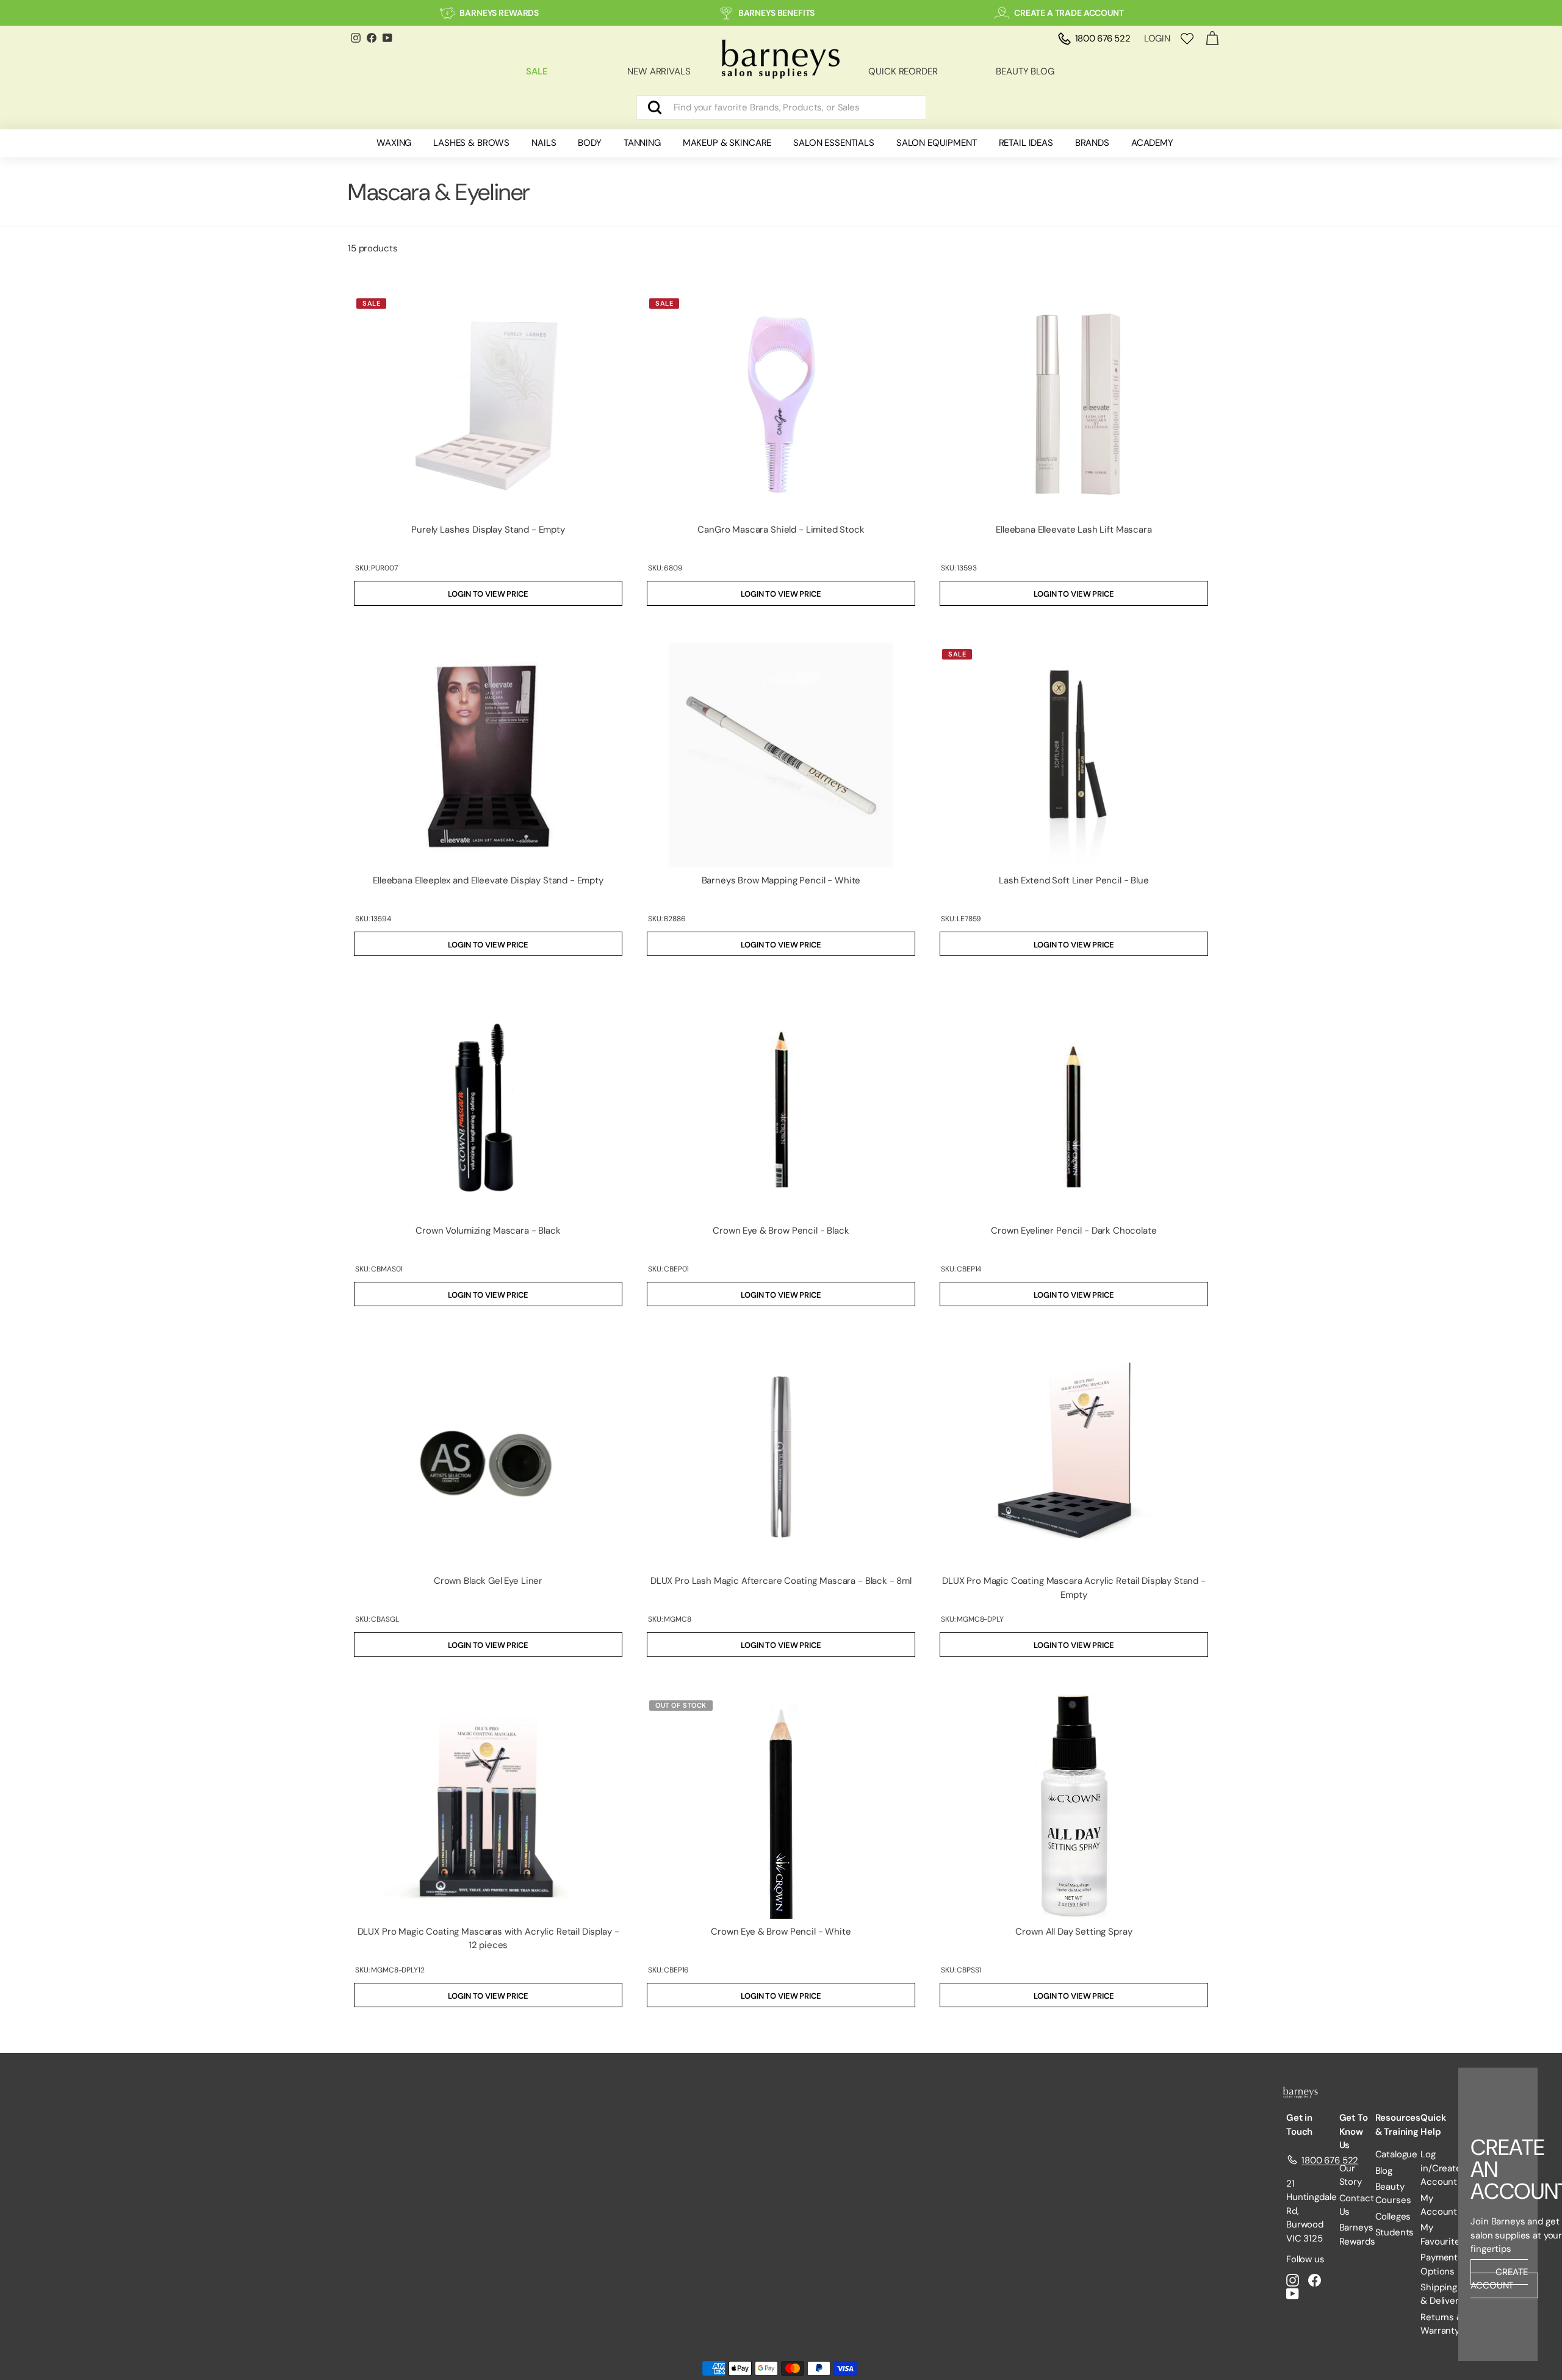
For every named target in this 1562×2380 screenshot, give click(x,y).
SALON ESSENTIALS (834, 143)
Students (1395, 2232)
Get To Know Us (1354, 2131)
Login (1157, 38)
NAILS (544, 143)
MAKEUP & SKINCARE (727, 143)
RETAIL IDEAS (1026, 143)
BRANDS (1092, 143)
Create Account (1499, 2279)
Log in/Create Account (1441, 2168)
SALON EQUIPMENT (937, 143)
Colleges (1393, 2216)
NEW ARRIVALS (659, 71)
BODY (589, 143)
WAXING (394, 143)
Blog (1384, 2171)
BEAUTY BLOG (1025, 71)
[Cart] (1212, 39)
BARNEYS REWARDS (499, 13)
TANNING (642, 143)
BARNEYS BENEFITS (777, 13)
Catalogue (1397, 2154)
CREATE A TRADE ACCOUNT (1069, 13)
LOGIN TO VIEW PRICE (488, 594)
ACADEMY (1152, 143)
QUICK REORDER (903, 71)
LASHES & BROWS (471, 143)
